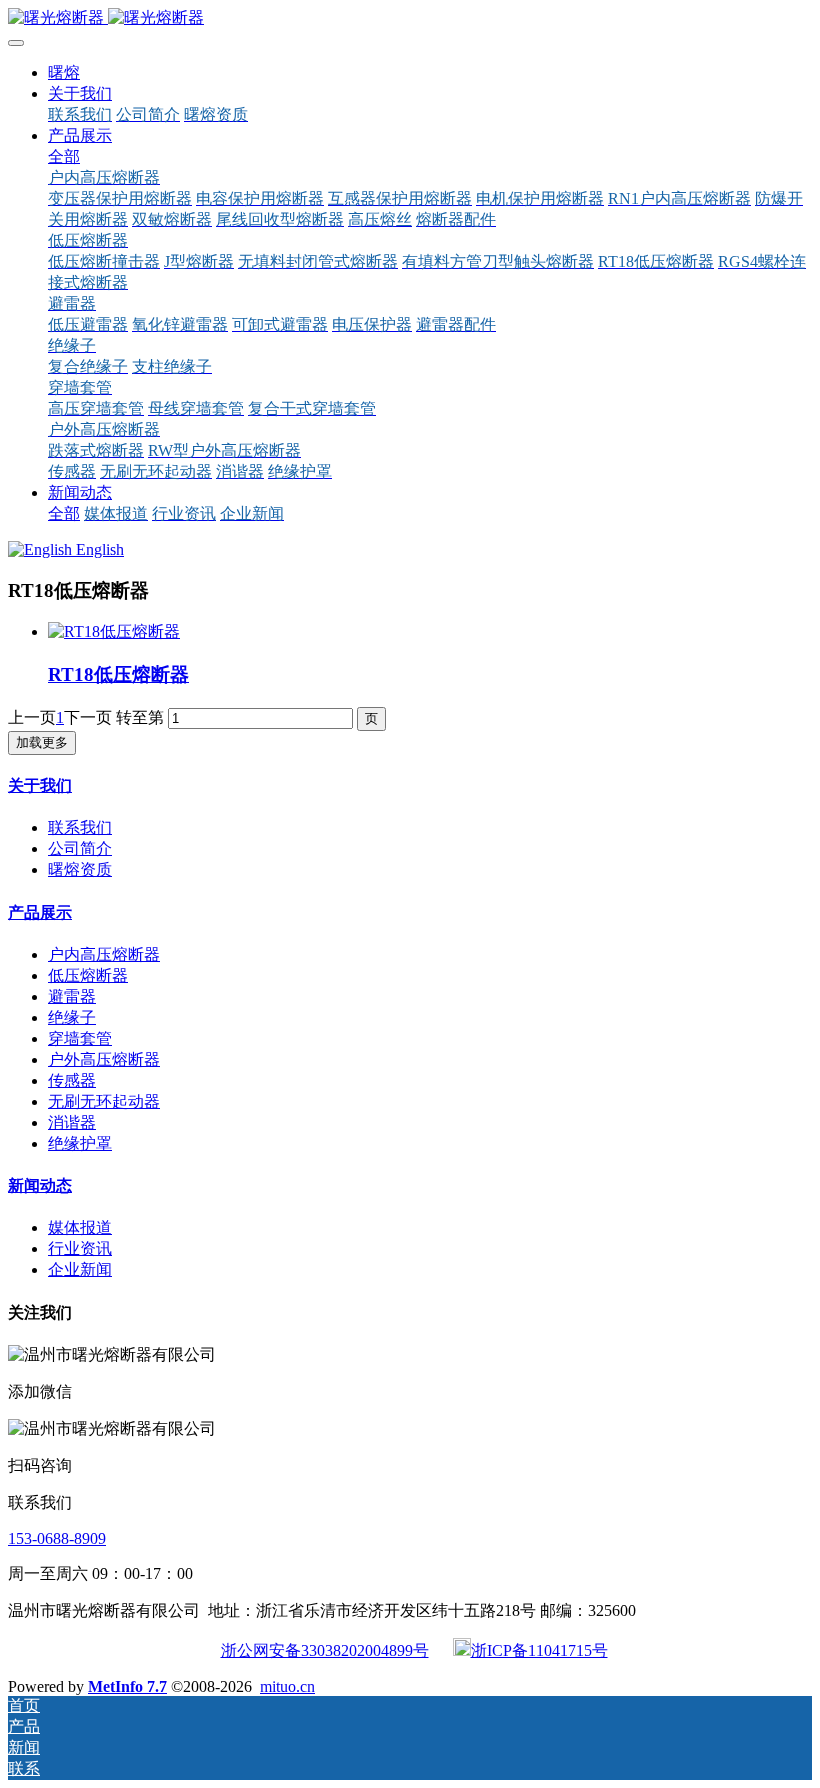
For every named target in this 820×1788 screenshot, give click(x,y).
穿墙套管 (80, 1038)
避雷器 (72, 996)
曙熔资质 (80, 869)
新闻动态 (40, 1185)
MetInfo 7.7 (127, 1686)
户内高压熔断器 (104, 954)
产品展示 (40, 912)
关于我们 (40, 785)
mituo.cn (287, 1686)
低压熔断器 (88, 975)
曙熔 (64, 72)
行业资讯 (80, 1248)
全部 (64, 156)
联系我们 (80, 827)
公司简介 (80, 848)
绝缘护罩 (80, 1143)
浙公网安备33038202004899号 (325, 1650)
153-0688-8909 (57, 1538)
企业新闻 (80, 1269)
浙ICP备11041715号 (539, 1650)
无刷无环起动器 (104, 1101)
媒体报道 (80, 1227)
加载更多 (42, 742)
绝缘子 (72, 1017)
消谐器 (72, 1122)
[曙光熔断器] (410, 18)
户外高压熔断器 (104, 1059)
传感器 (72, 1080)
